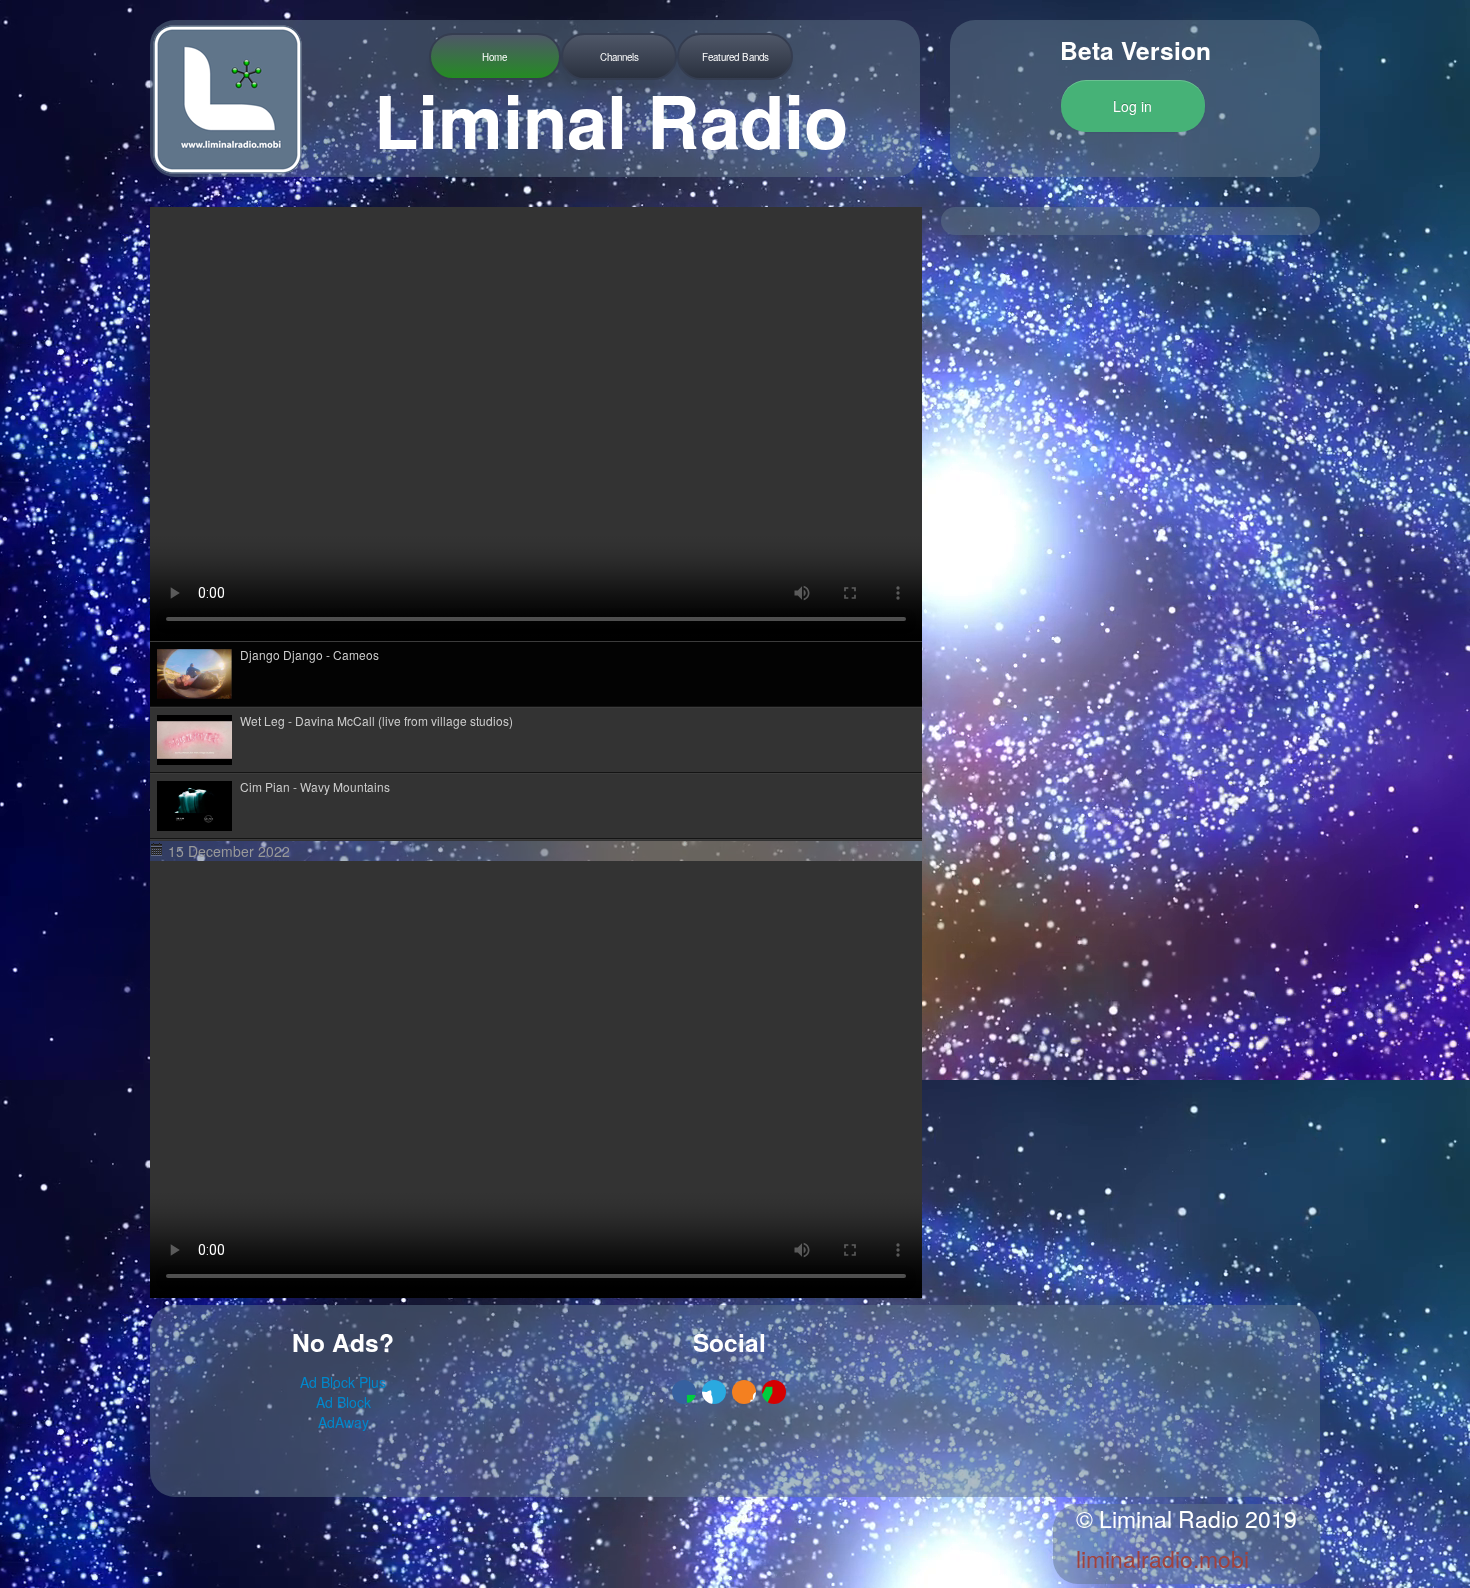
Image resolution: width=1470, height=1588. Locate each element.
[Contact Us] (774, 1392)
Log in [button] (1132, 106)
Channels (619, 57)
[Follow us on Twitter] (714, 1392)
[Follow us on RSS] (744, 1392)
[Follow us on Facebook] (684, 1392)
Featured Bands (735, 57)
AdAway (343, 1422)
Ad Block (343, 1402)
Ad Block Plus (343, 1382)
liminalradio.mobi (1162, 1558)
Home (494, 57)
